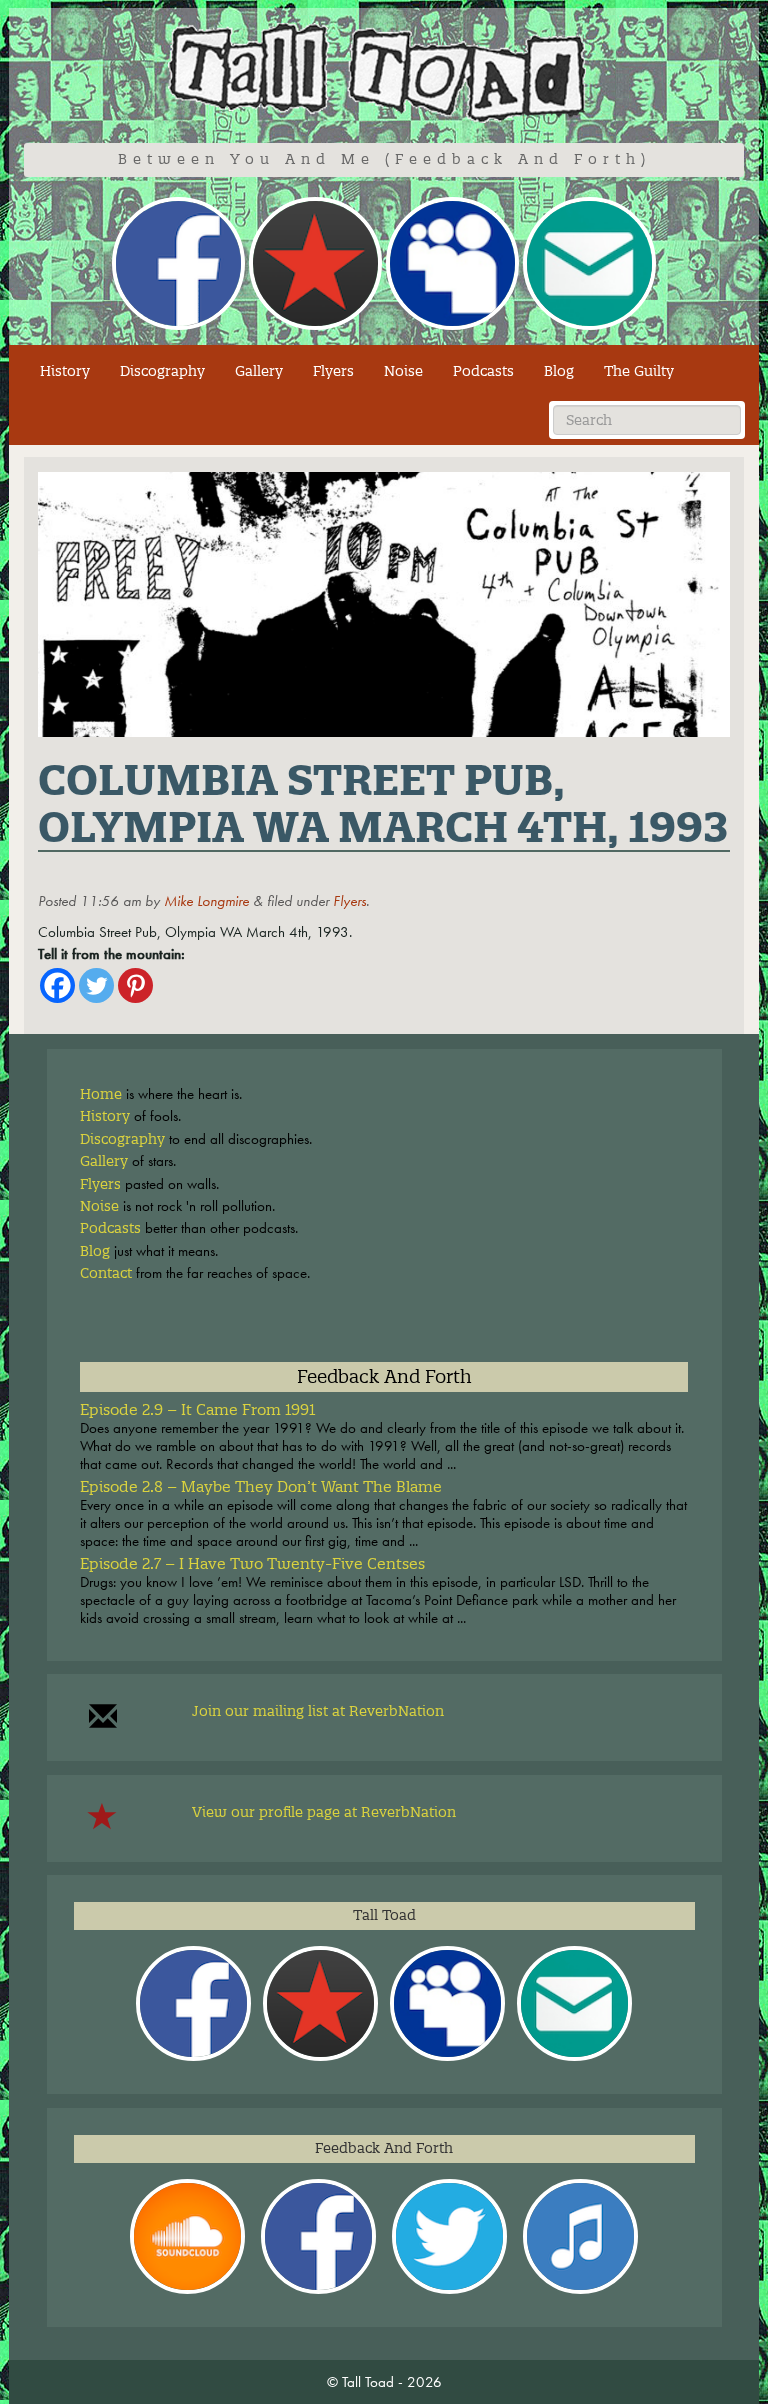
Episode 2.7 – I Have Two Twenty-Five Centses (252, 1563)
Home (101, 1094)
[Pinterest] (135, 985)
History (65, 371)
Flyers (333, 371)
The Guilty (639, 371)
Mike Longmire (206, 901)
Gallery (259, 371)
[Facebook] (57, 985)
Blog (559, 371)
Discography (162, 371)
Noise (403, 371)
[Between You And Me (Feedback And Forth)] (384, 73)
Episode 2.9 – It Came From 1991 (197, 1409)
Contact (106, 1273)
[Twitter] (96, 985)
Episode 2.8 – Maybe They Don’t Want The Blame (261, 1486)
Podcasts (483, 371)
